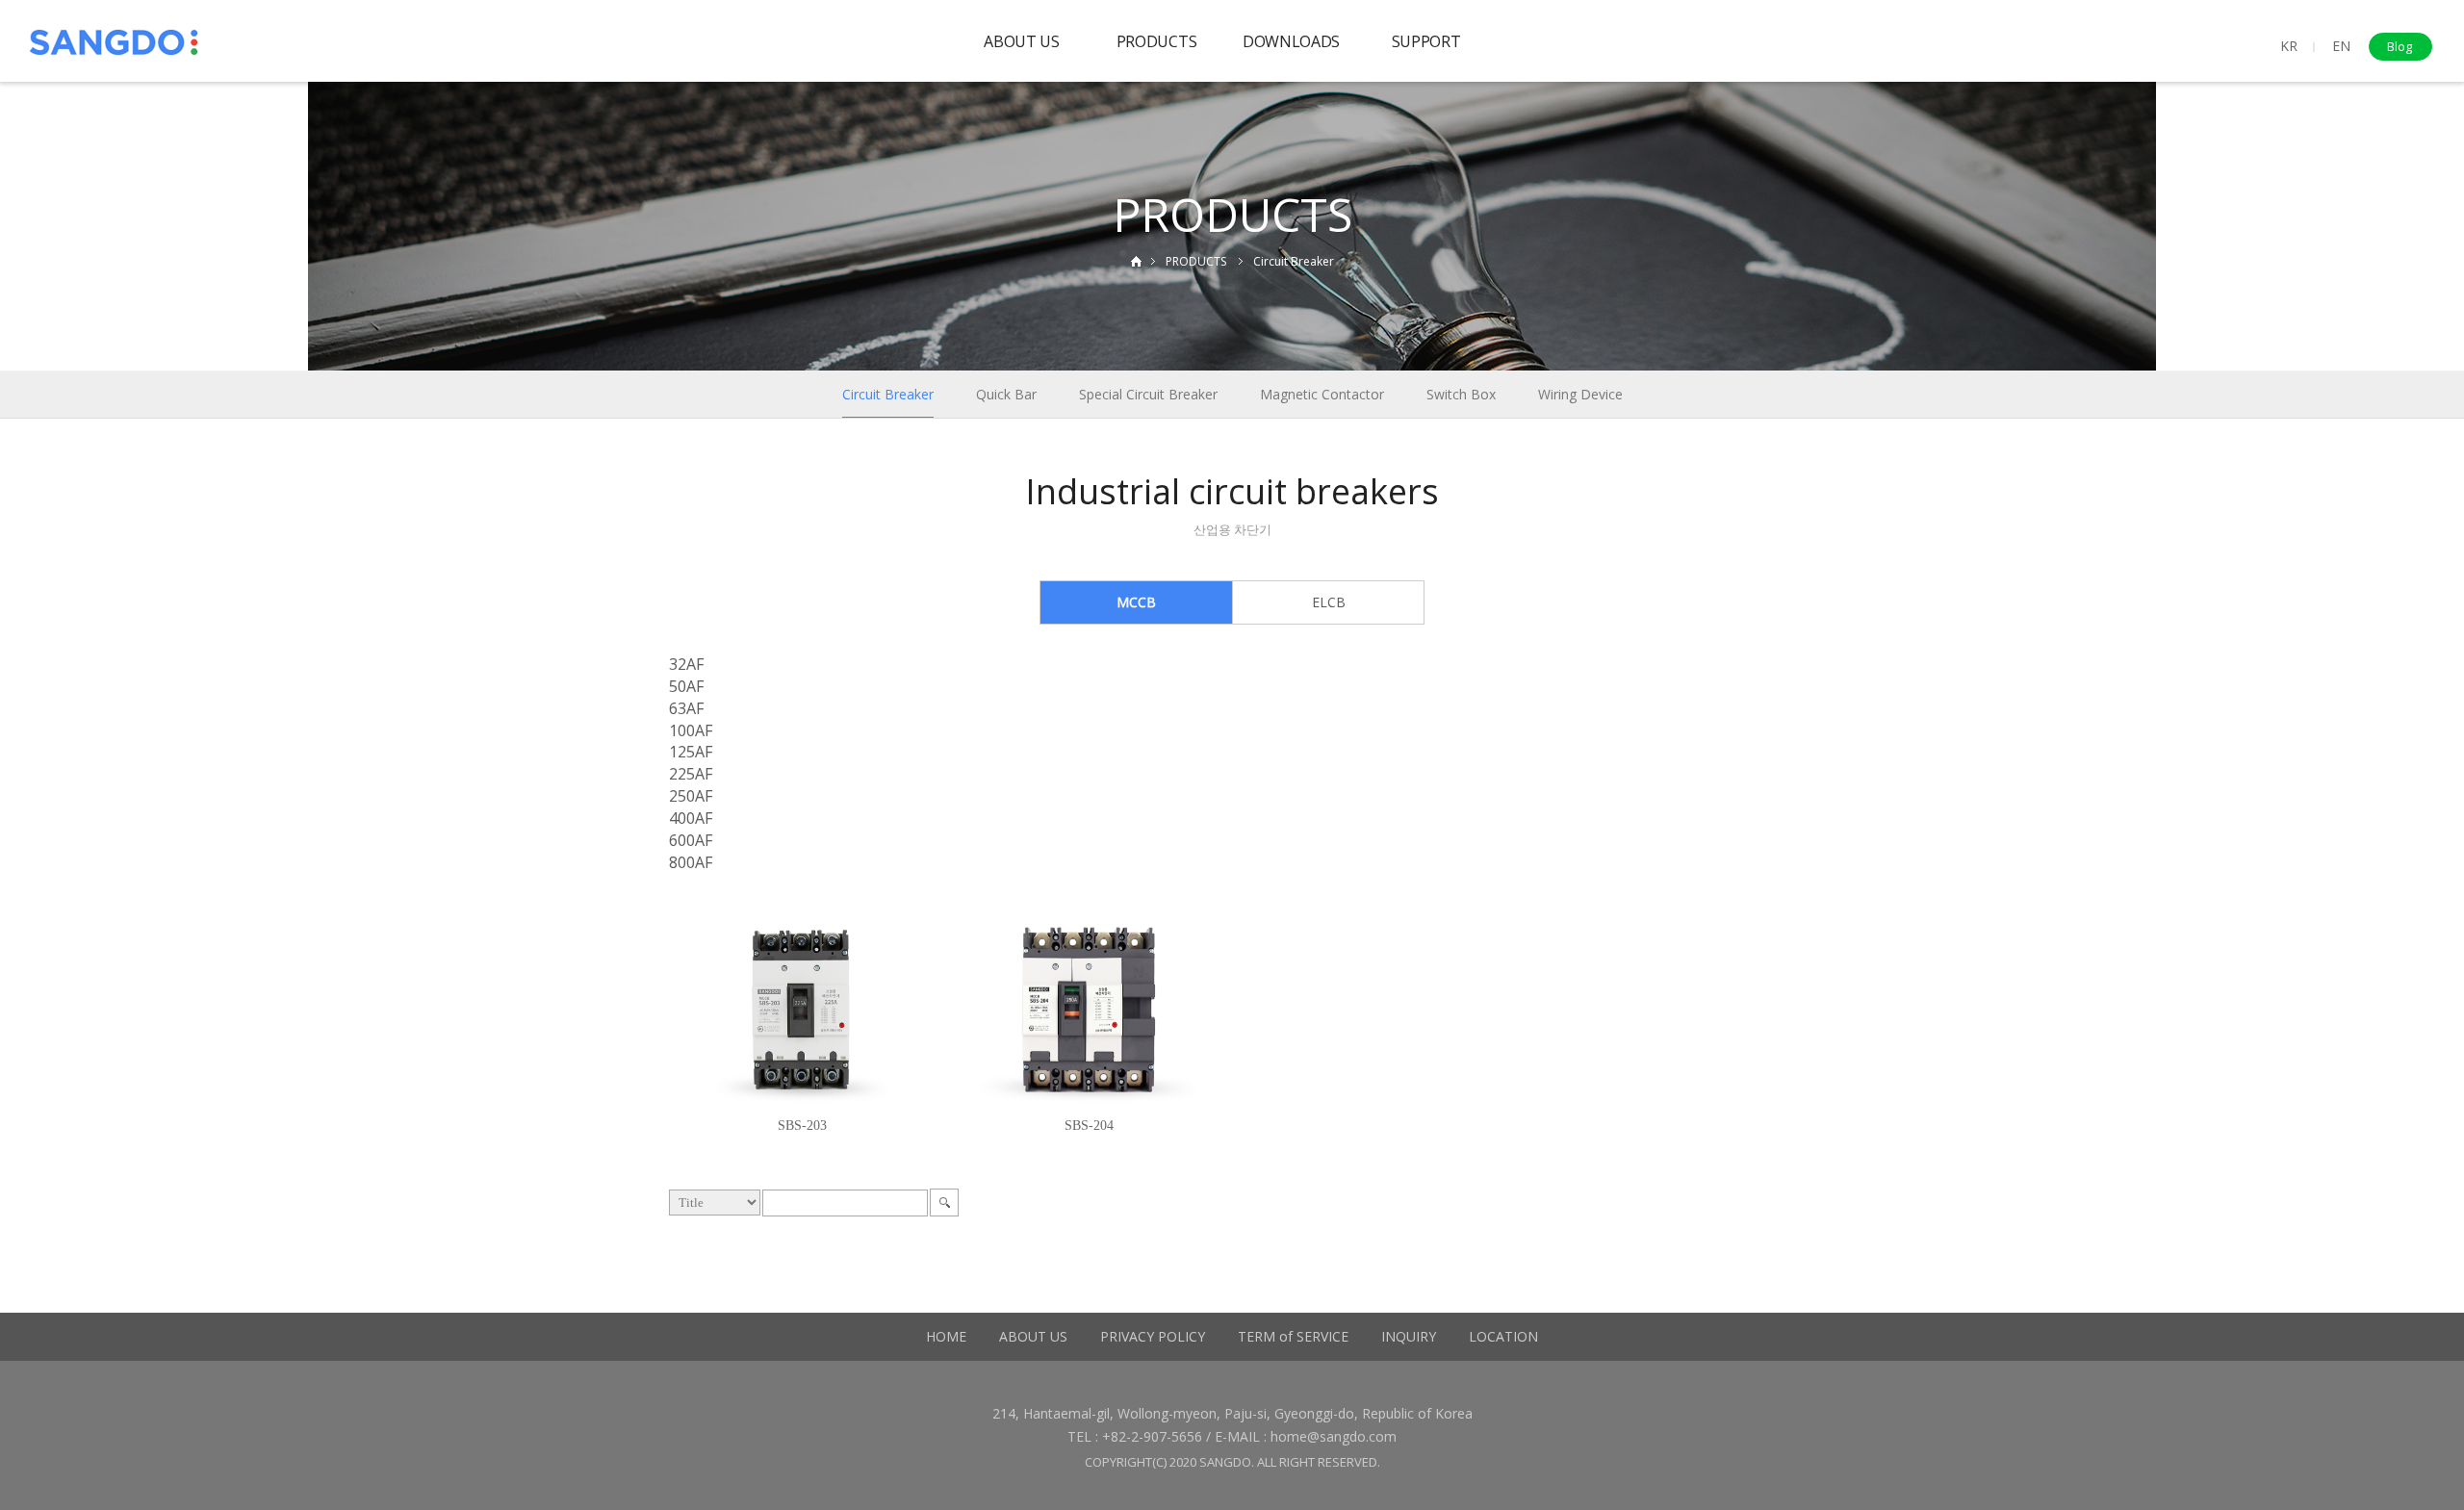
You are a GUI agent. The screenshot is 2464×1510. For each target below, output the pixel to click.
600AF (691, 840)
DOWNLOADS (1291, 41)
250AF (691, 796)
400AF (691, 818)
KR (2289, 46)
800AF (691, 862)
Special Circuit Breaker (1148, 394)
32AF (686, 664)
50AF (686, 686)
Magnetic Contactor (1322, 394)
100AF (691, 730)
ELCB (1329, 602)
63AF (686, 708)
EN (2341, 46)
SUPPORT (1426, 41)
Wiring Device (1580, 394)
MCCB (1136, 602)
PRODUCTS (1156, 41)
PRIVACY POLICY (1153, 1336)
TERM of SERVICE (1293, 1336)
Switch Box (1461, 394)
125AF (691, 752)
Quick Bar (1006, 394)
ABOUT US (1021, 41)
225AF (691, 774)
